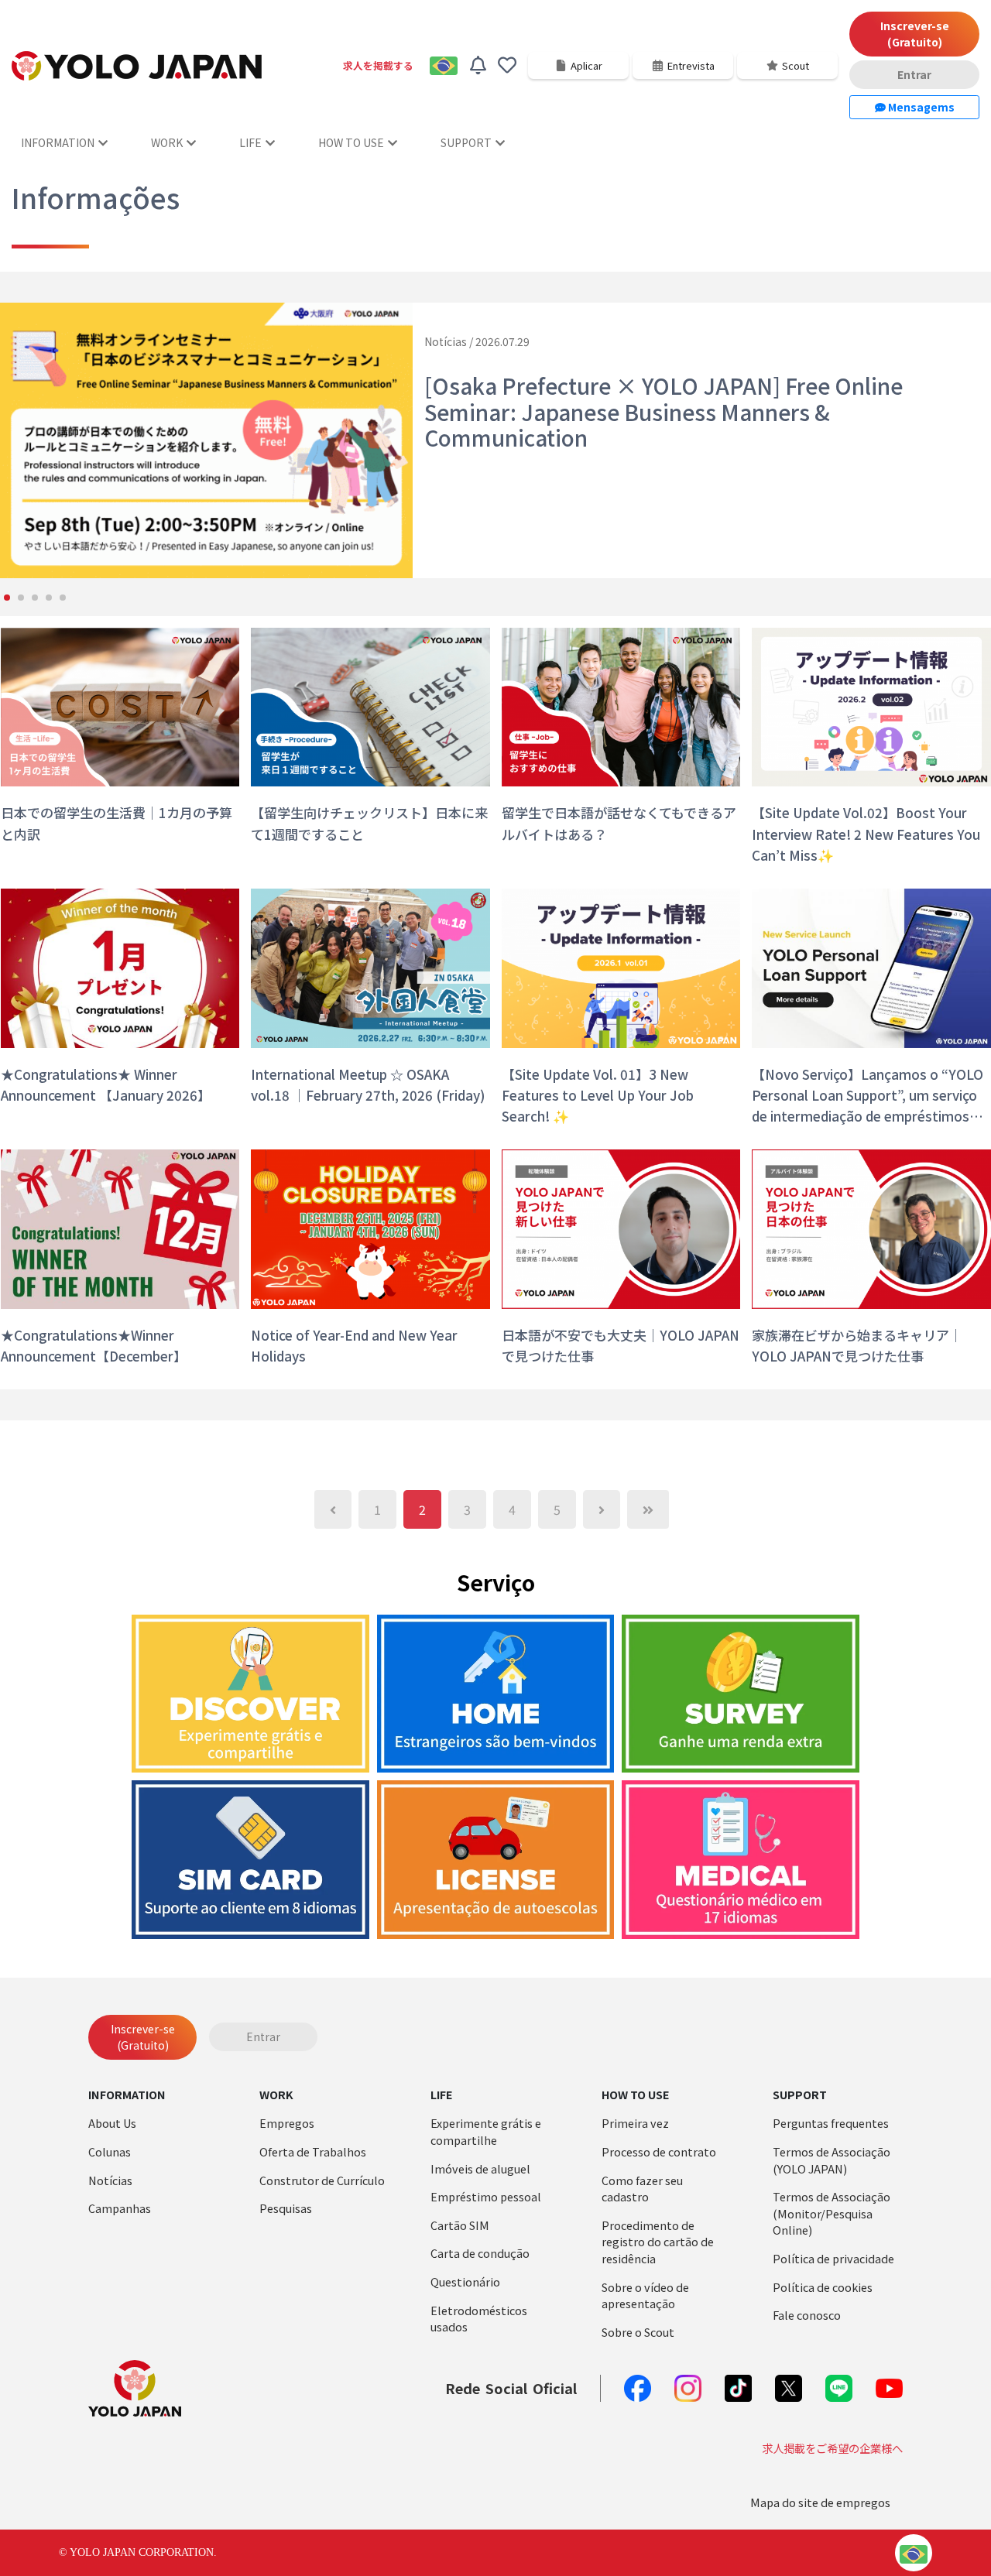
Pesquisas (286, 2208)
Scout (796, 65)
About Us (112, 2123)
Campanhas (120, 2208)
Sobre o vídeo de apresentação (645, 2295)
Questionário (465, 2281)
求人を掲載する (378, 65)
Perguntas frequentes (831, 2123)
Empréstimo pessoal (486, 2196)
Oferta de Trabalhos (313, 2151)
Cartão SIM (460, 2225)
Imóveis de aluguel (480, 2168)
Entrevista (691, 65)
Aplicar (586, 65)
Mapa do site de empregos (820, 2502)
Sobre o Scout (638, 2332)
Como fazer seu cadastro (642, 2189)
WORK (167, 142)
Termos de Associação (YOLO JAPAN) (832, 2160)
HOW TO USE (351, 142)
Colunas (110, 2151)
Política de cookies (823, 2287)
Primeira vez (635, 2123)
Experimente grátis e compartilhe (486, 2131)
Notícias (110, 2180)
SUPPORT (466, 142)
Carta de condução (480, 2253)
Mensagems (920, 107)
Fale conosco (807, 2315)
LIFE (250, 142)
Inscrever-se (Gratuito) (915, 34)
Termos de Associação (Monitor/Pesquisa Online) (832, 2213)
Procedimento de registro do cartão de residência (658, 2242)
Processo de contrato (659, 2151)
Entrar (914, 74)
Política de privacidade (833, 2258)
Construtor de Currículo (322, 2180)
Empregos (287, 2123)
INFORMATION (58, 142)
